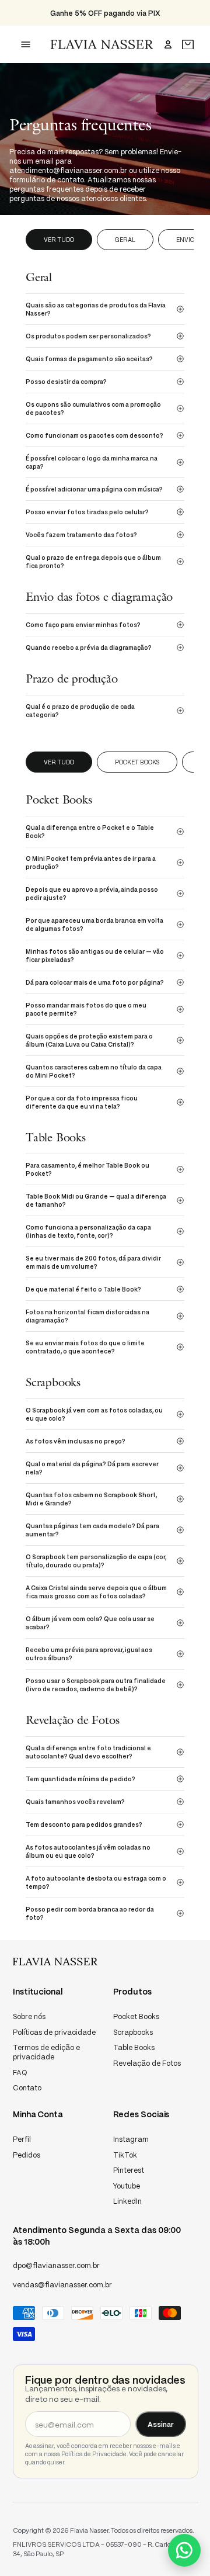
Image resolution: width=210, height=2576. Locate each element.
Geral (125, 240)
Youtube (127, 2186)
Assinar (161, 2424)
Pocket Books (137, 762)
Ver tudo (59, 240)
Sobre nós (29, 2016)
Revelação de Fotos (147, 2063)
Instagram (131, 2139)
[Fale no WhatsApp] (184, 2550)
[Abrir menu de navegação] (26, 44)
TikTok (125, 2155)
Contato (27, 2088)
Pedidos (27, 2155)
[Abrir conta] (168, 44)
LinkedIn (127, 2201)
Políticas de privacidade (54, 2032)
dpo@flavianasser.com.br (56, 2265)
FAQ (20, 2073)
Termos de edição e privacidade (46, 2052)
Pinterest (129, 2170)
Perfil (22, 2139)
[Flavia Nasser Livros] (102, 44)
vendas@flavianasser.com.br (62, 2285)
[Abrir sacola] (188, 45)
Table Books (134, 2047)
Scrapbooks (133, 2032)
